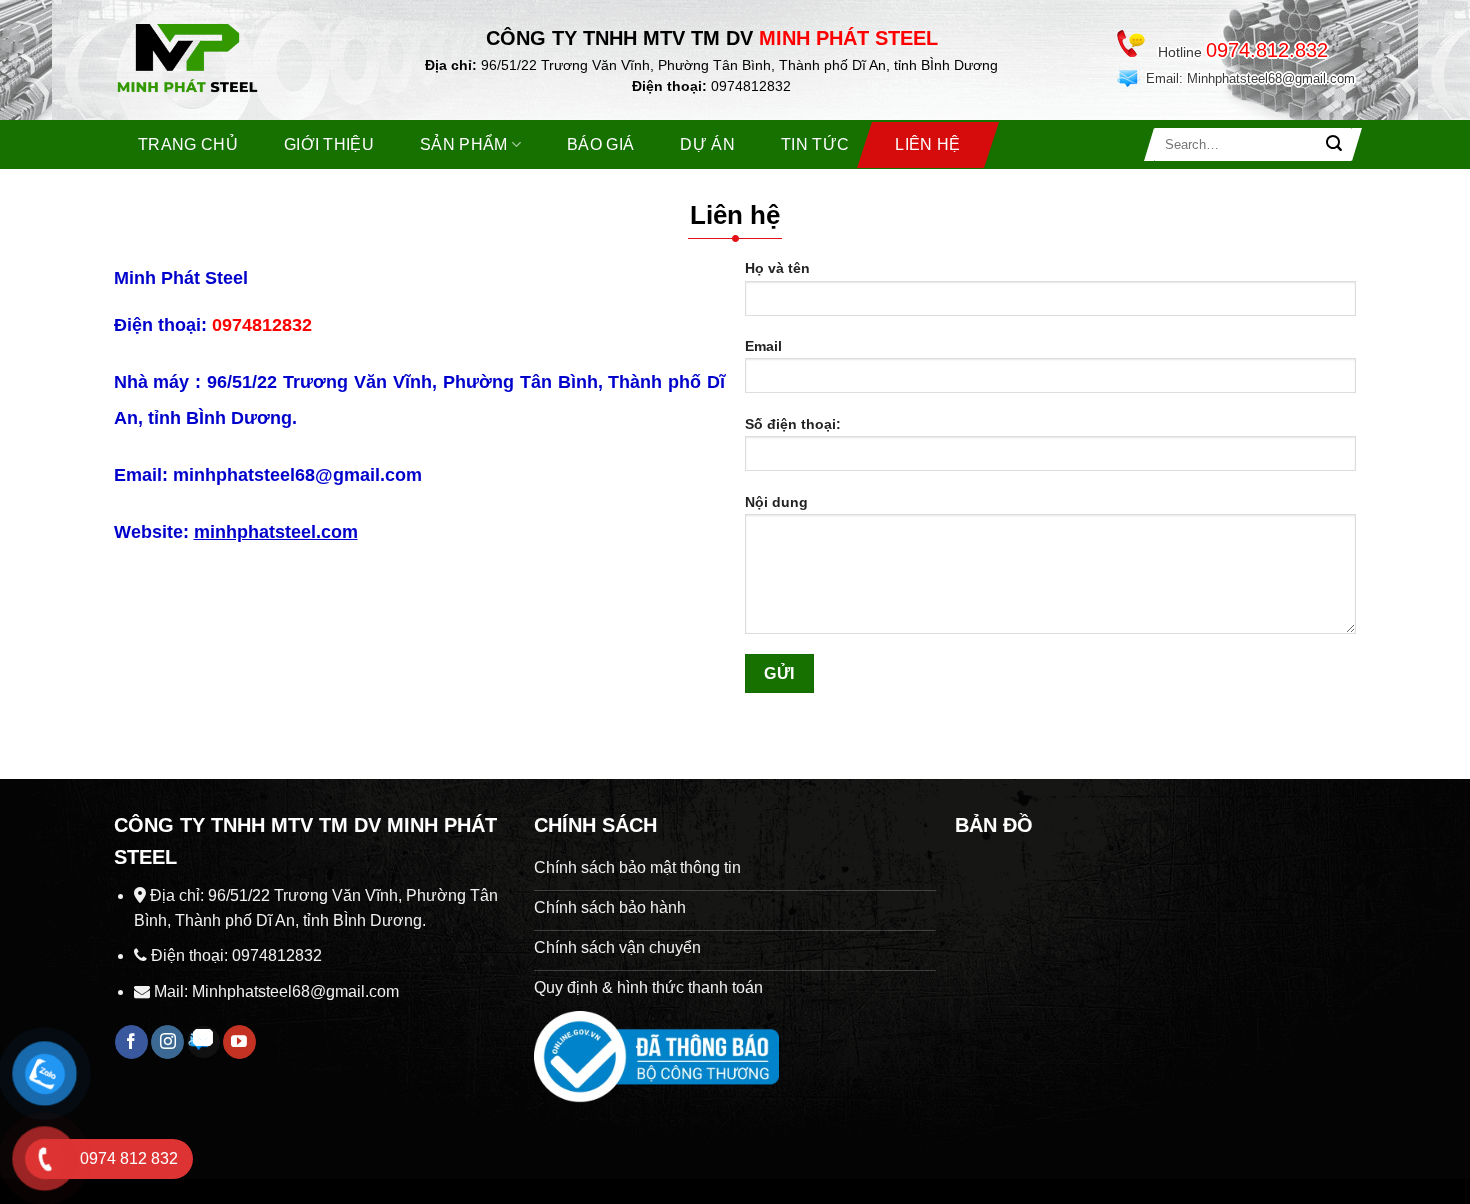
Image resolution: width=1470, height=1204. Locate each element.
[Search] (1334, 145)
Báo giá (600, 144)
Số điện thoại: (793, 424)
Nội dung (776, 502)
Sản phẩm (464, 144)
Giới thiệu (329, 144)
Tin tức (815, 144)
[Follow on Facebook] (131, 1042)
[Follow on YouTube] (239, 1042)
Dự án (707, 144)
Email (763, 346)
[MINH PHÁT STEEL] (215, 63)
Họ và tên (777, 268)
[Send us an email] (203, 1042)
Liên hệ (927, 144)
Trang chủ (188, 144)
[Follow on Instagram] (167, 1042)
